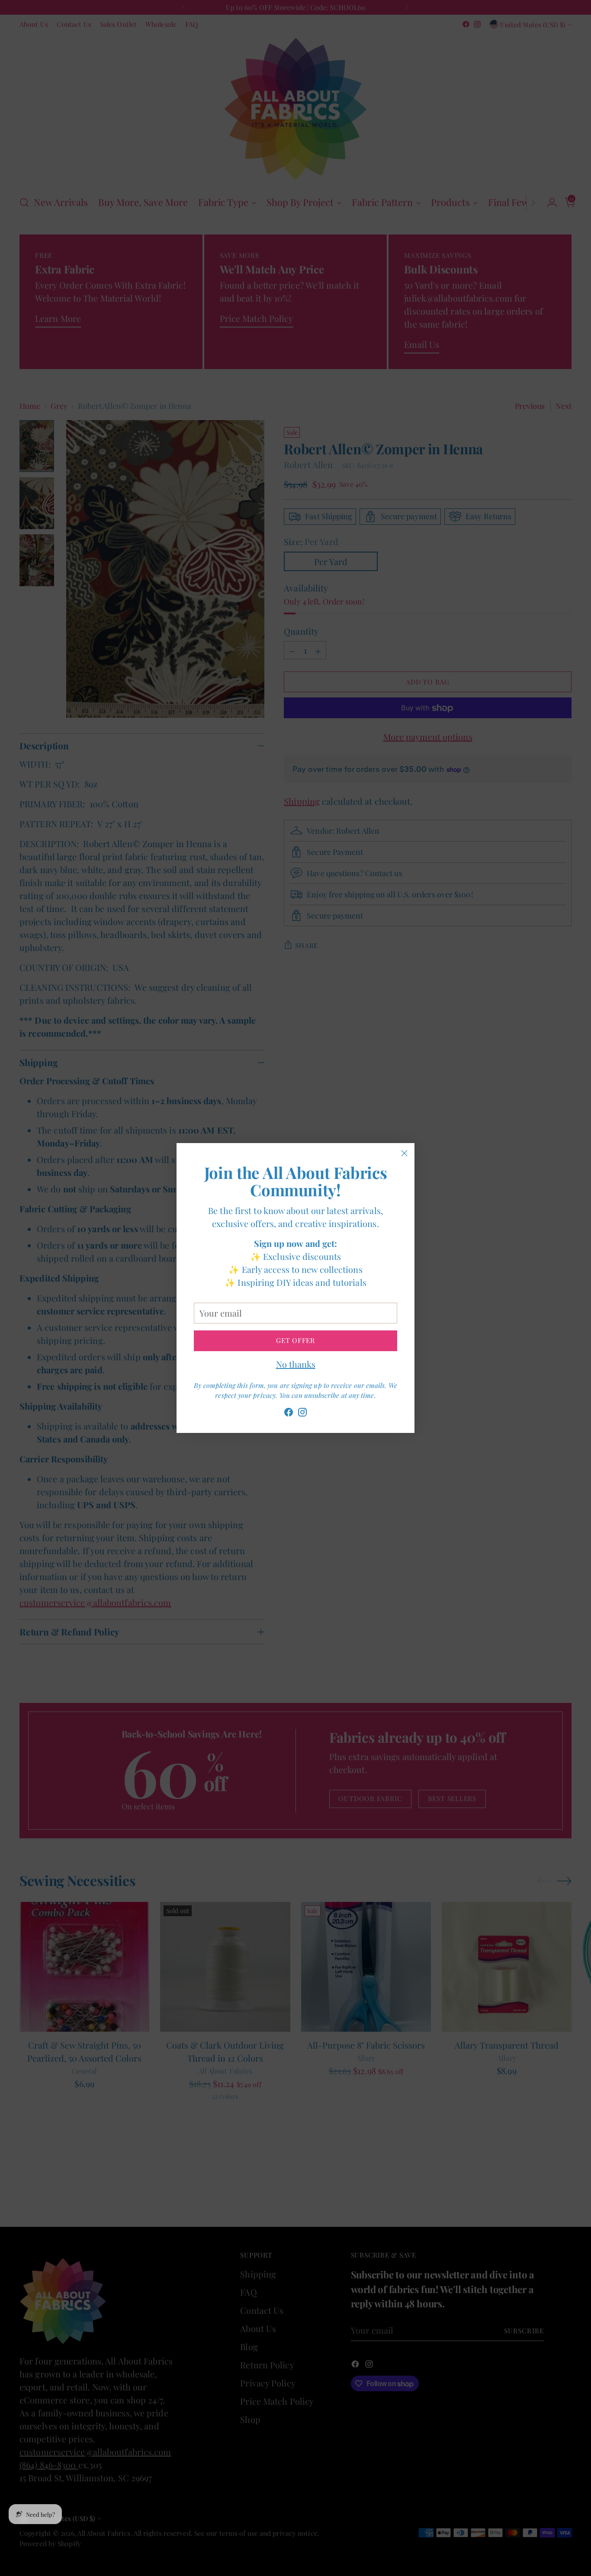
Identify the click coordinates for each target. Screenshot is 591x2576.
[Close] (404, 1153)
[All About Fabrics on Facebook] (289, 1414)
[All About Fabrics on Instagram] (302, 1414)
